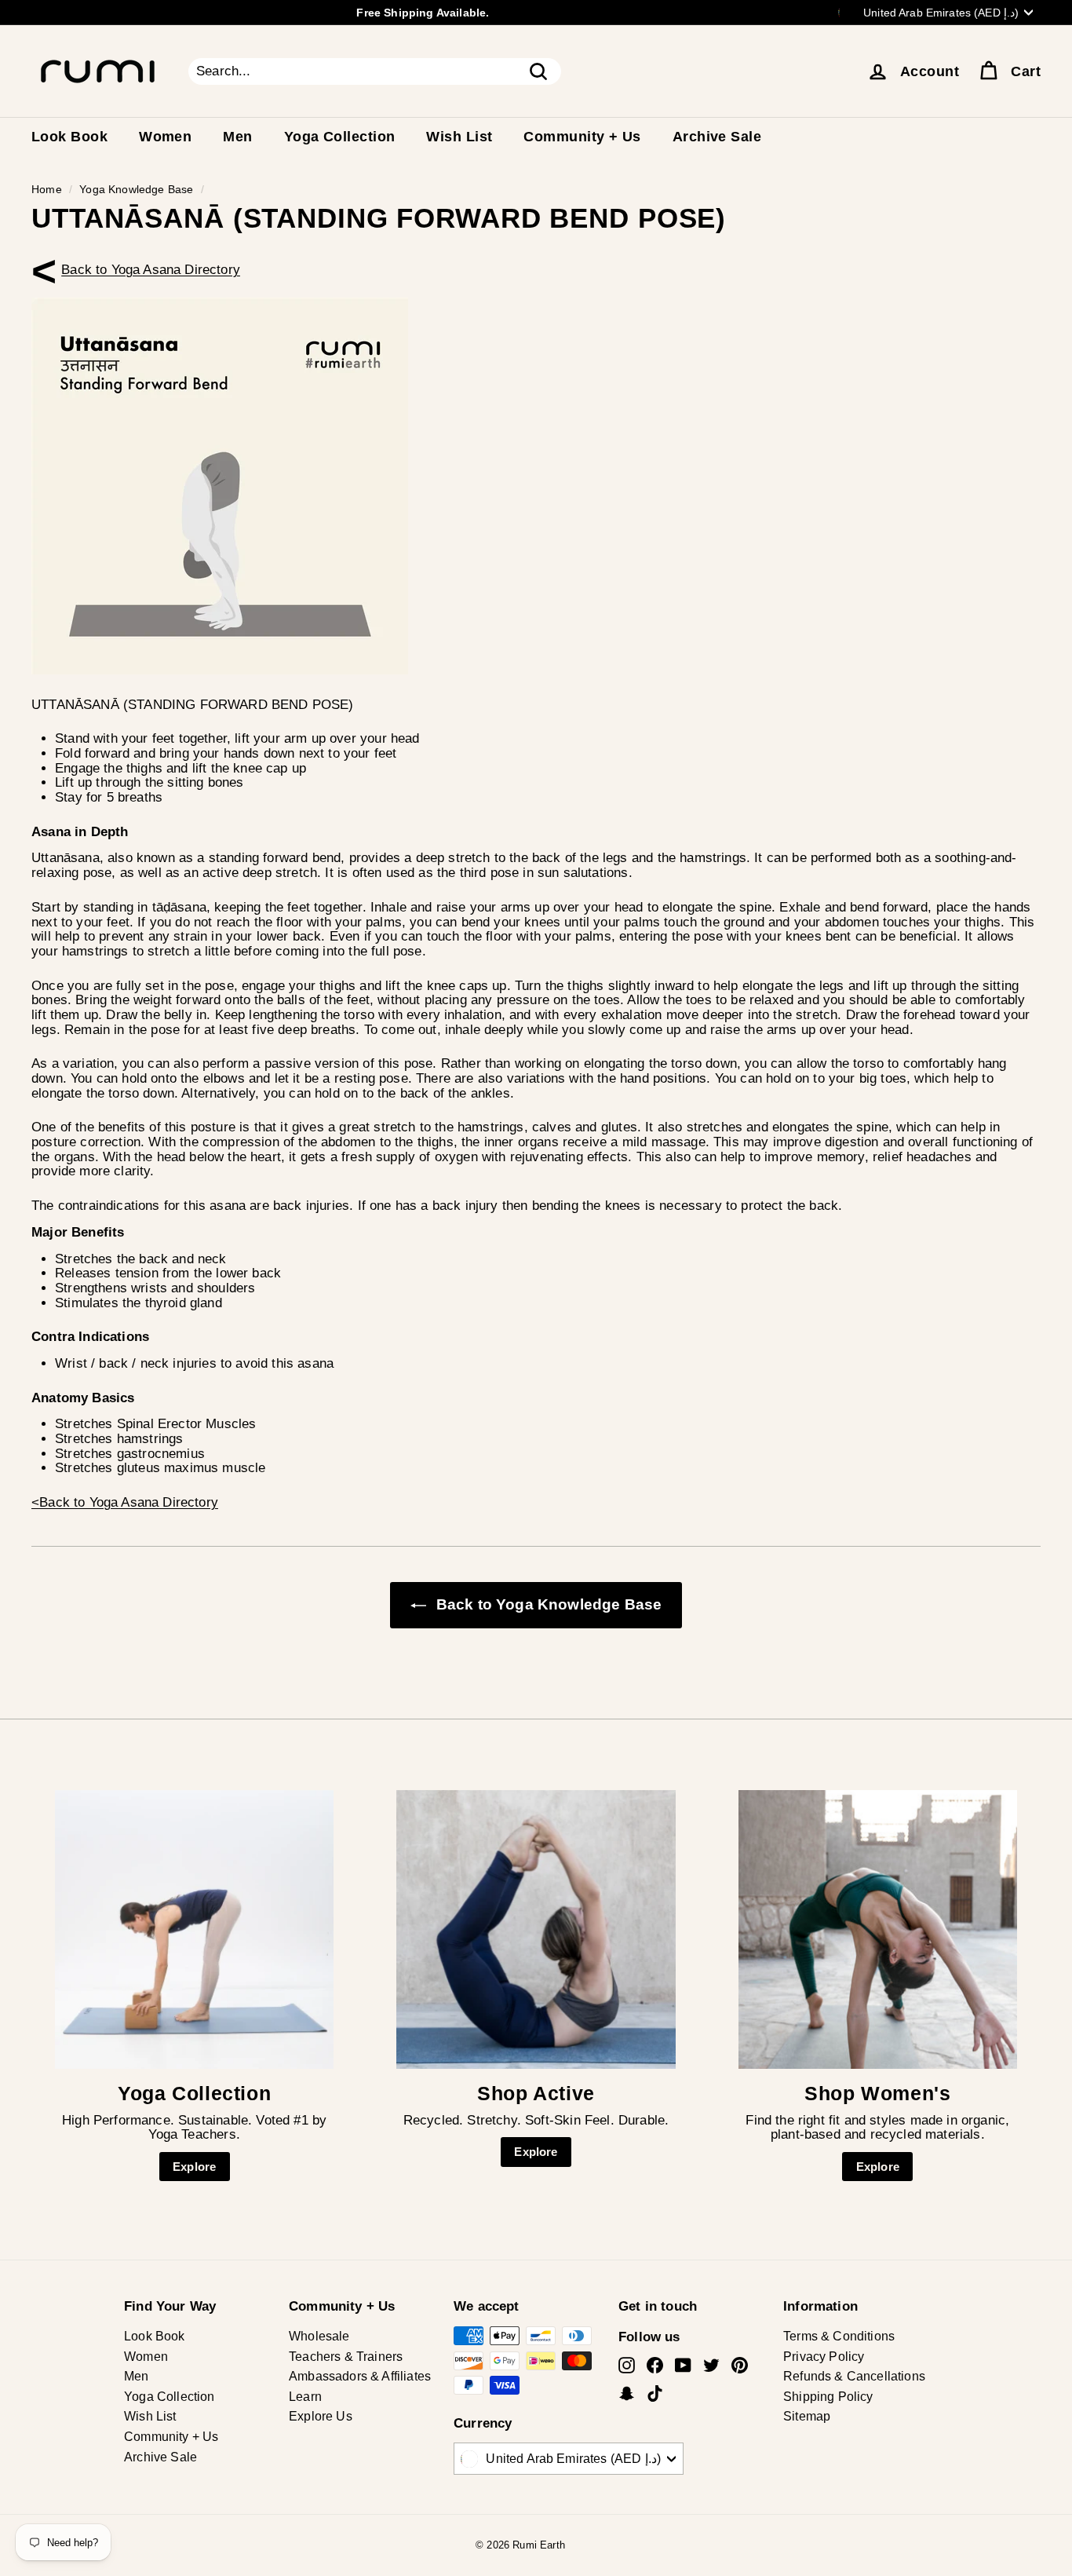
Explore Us (321, 2416)
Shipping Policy (828, 2397)
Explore (194, 2167)
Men (237, 137)
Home (47, 189)
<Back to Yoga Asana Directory (151, 270)
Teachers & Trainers (346, 2357)
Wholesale (319, 2336)
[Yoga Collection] (194, 1929)
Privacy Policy (824, 2357)
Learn (305, 2397)
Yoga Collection (340, 137)
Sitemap (807, 2416)
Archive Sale (717, 137)
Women (165, 137)
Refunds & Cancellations (854, 2376)
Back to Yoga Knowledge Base (547, 1604)
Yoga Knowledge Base (136, 189)
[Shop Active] (536, 1929)
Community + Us (582, 137)
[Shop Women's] (878, 1929)
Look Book (69, 137)
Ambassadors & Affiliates (360, 2376)
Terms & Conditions (839, 2336)
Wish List (459, 137)
